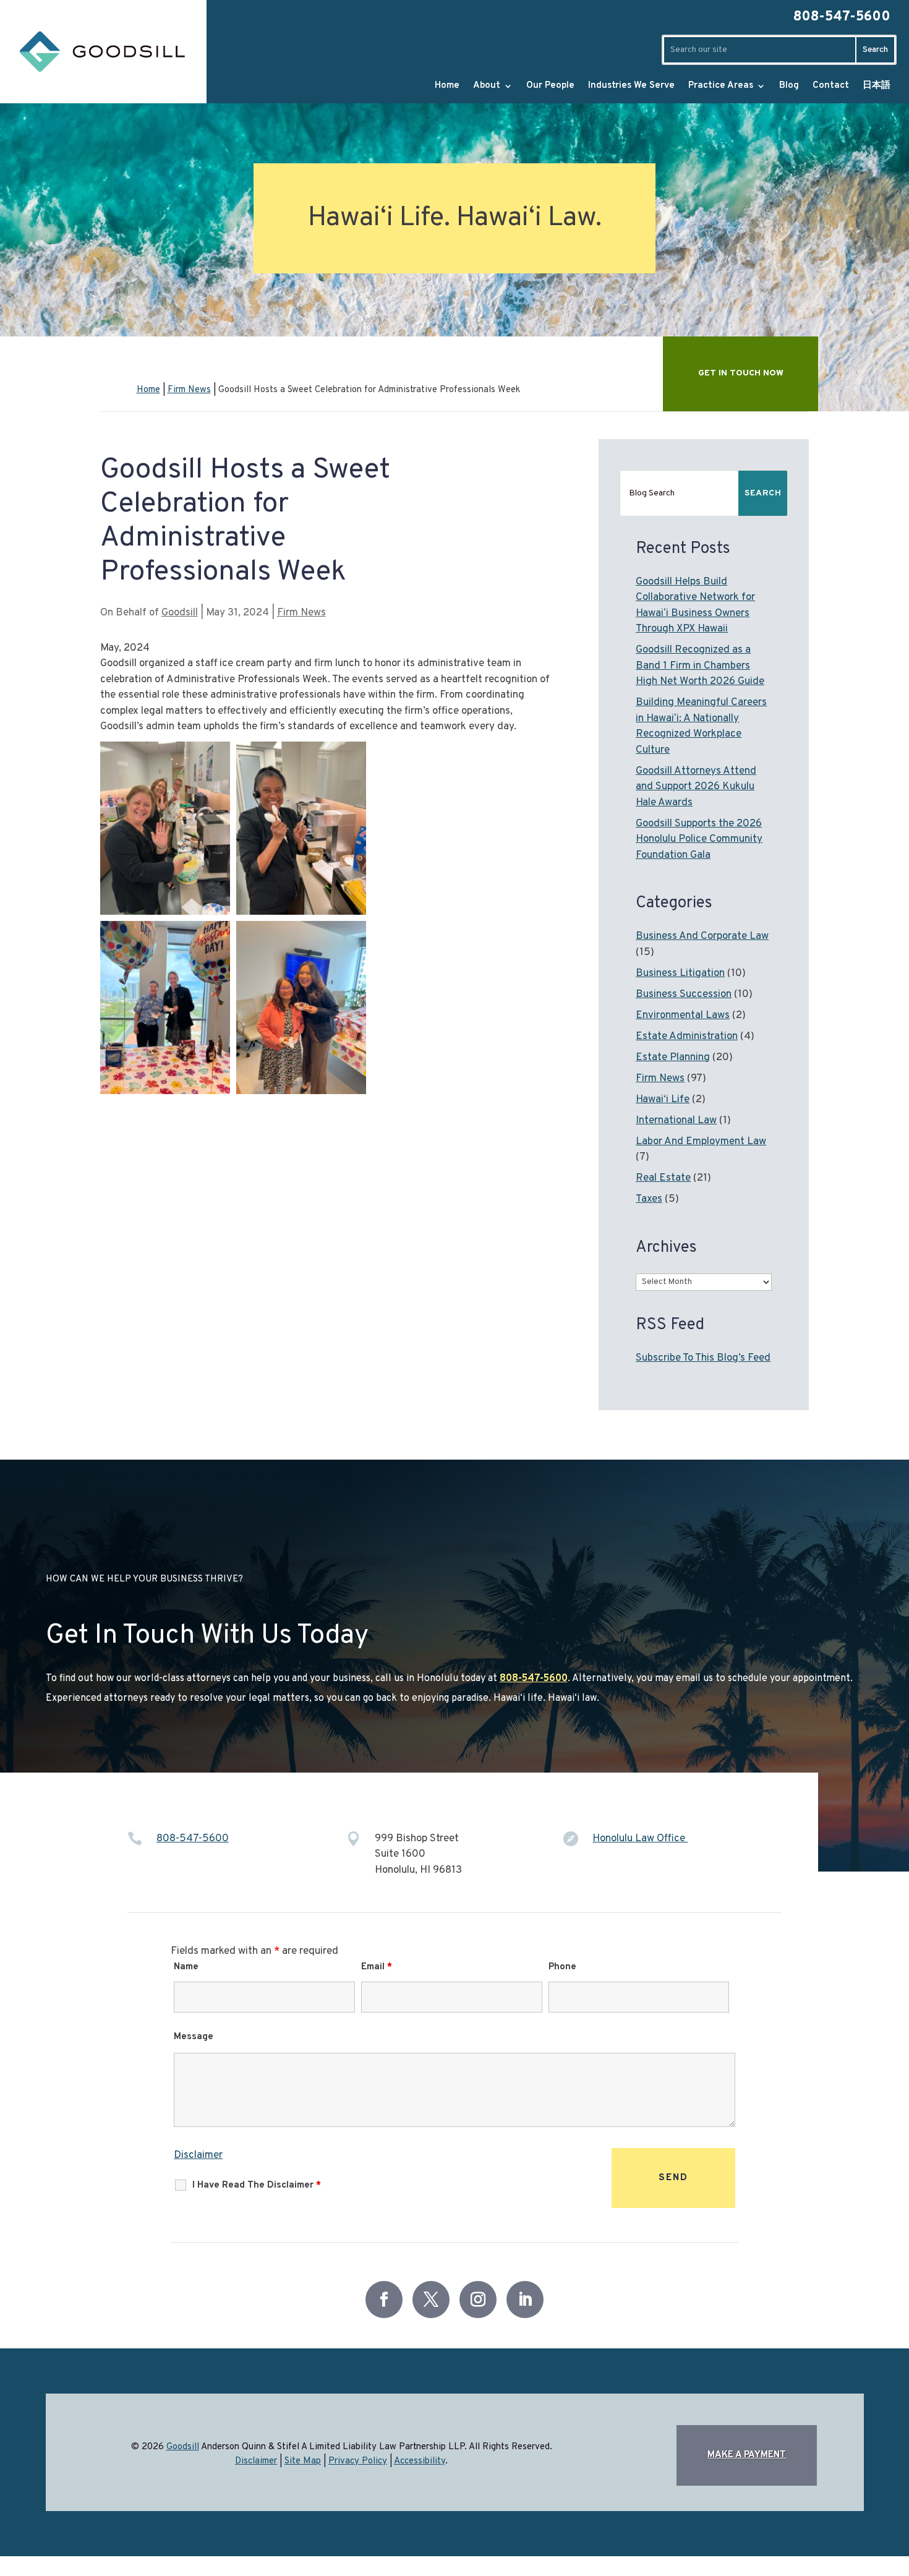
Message (194, 2037)
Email (377, 1967)
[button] (859, 2542)
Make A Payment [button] (747, 2455)
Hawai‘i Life (663, 1100)
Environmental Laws (683, 1016)
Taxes (649, 1199)
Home (447, 86)
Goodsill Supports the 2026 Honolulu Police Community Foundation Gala (699, 840)
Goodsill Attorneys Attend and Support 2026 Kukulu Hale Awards (696, 787)
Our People (550, 86)
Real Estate (663, 1178)
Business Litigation (680, 973)
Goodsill (180, 613)
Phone (562, 1967)
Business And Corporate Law (702, 936)
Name (186, 1967)
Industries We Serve (631, 86)
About (487, 86)
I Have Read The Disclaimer (257, 2185)
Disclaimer (198, 2155)
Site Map (303, 2461)
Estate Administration (687, 1037)
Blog (789, 86)
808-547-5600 (842, 17)
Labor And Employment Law (701, 1142)
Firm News (301, 613)
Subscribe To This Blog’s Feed (703, 1358)
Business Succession (684, 995)
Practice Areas (721, 86)
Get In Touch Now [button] (741, 373)
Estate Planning (673, 1058)
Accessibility (420, 2461)
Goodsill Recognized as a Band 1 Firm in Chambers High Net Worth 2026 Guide (700, 666)
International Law (676, 1121)
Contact (831, 86)
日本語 (877, 86)
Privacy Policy (358, 2461)
